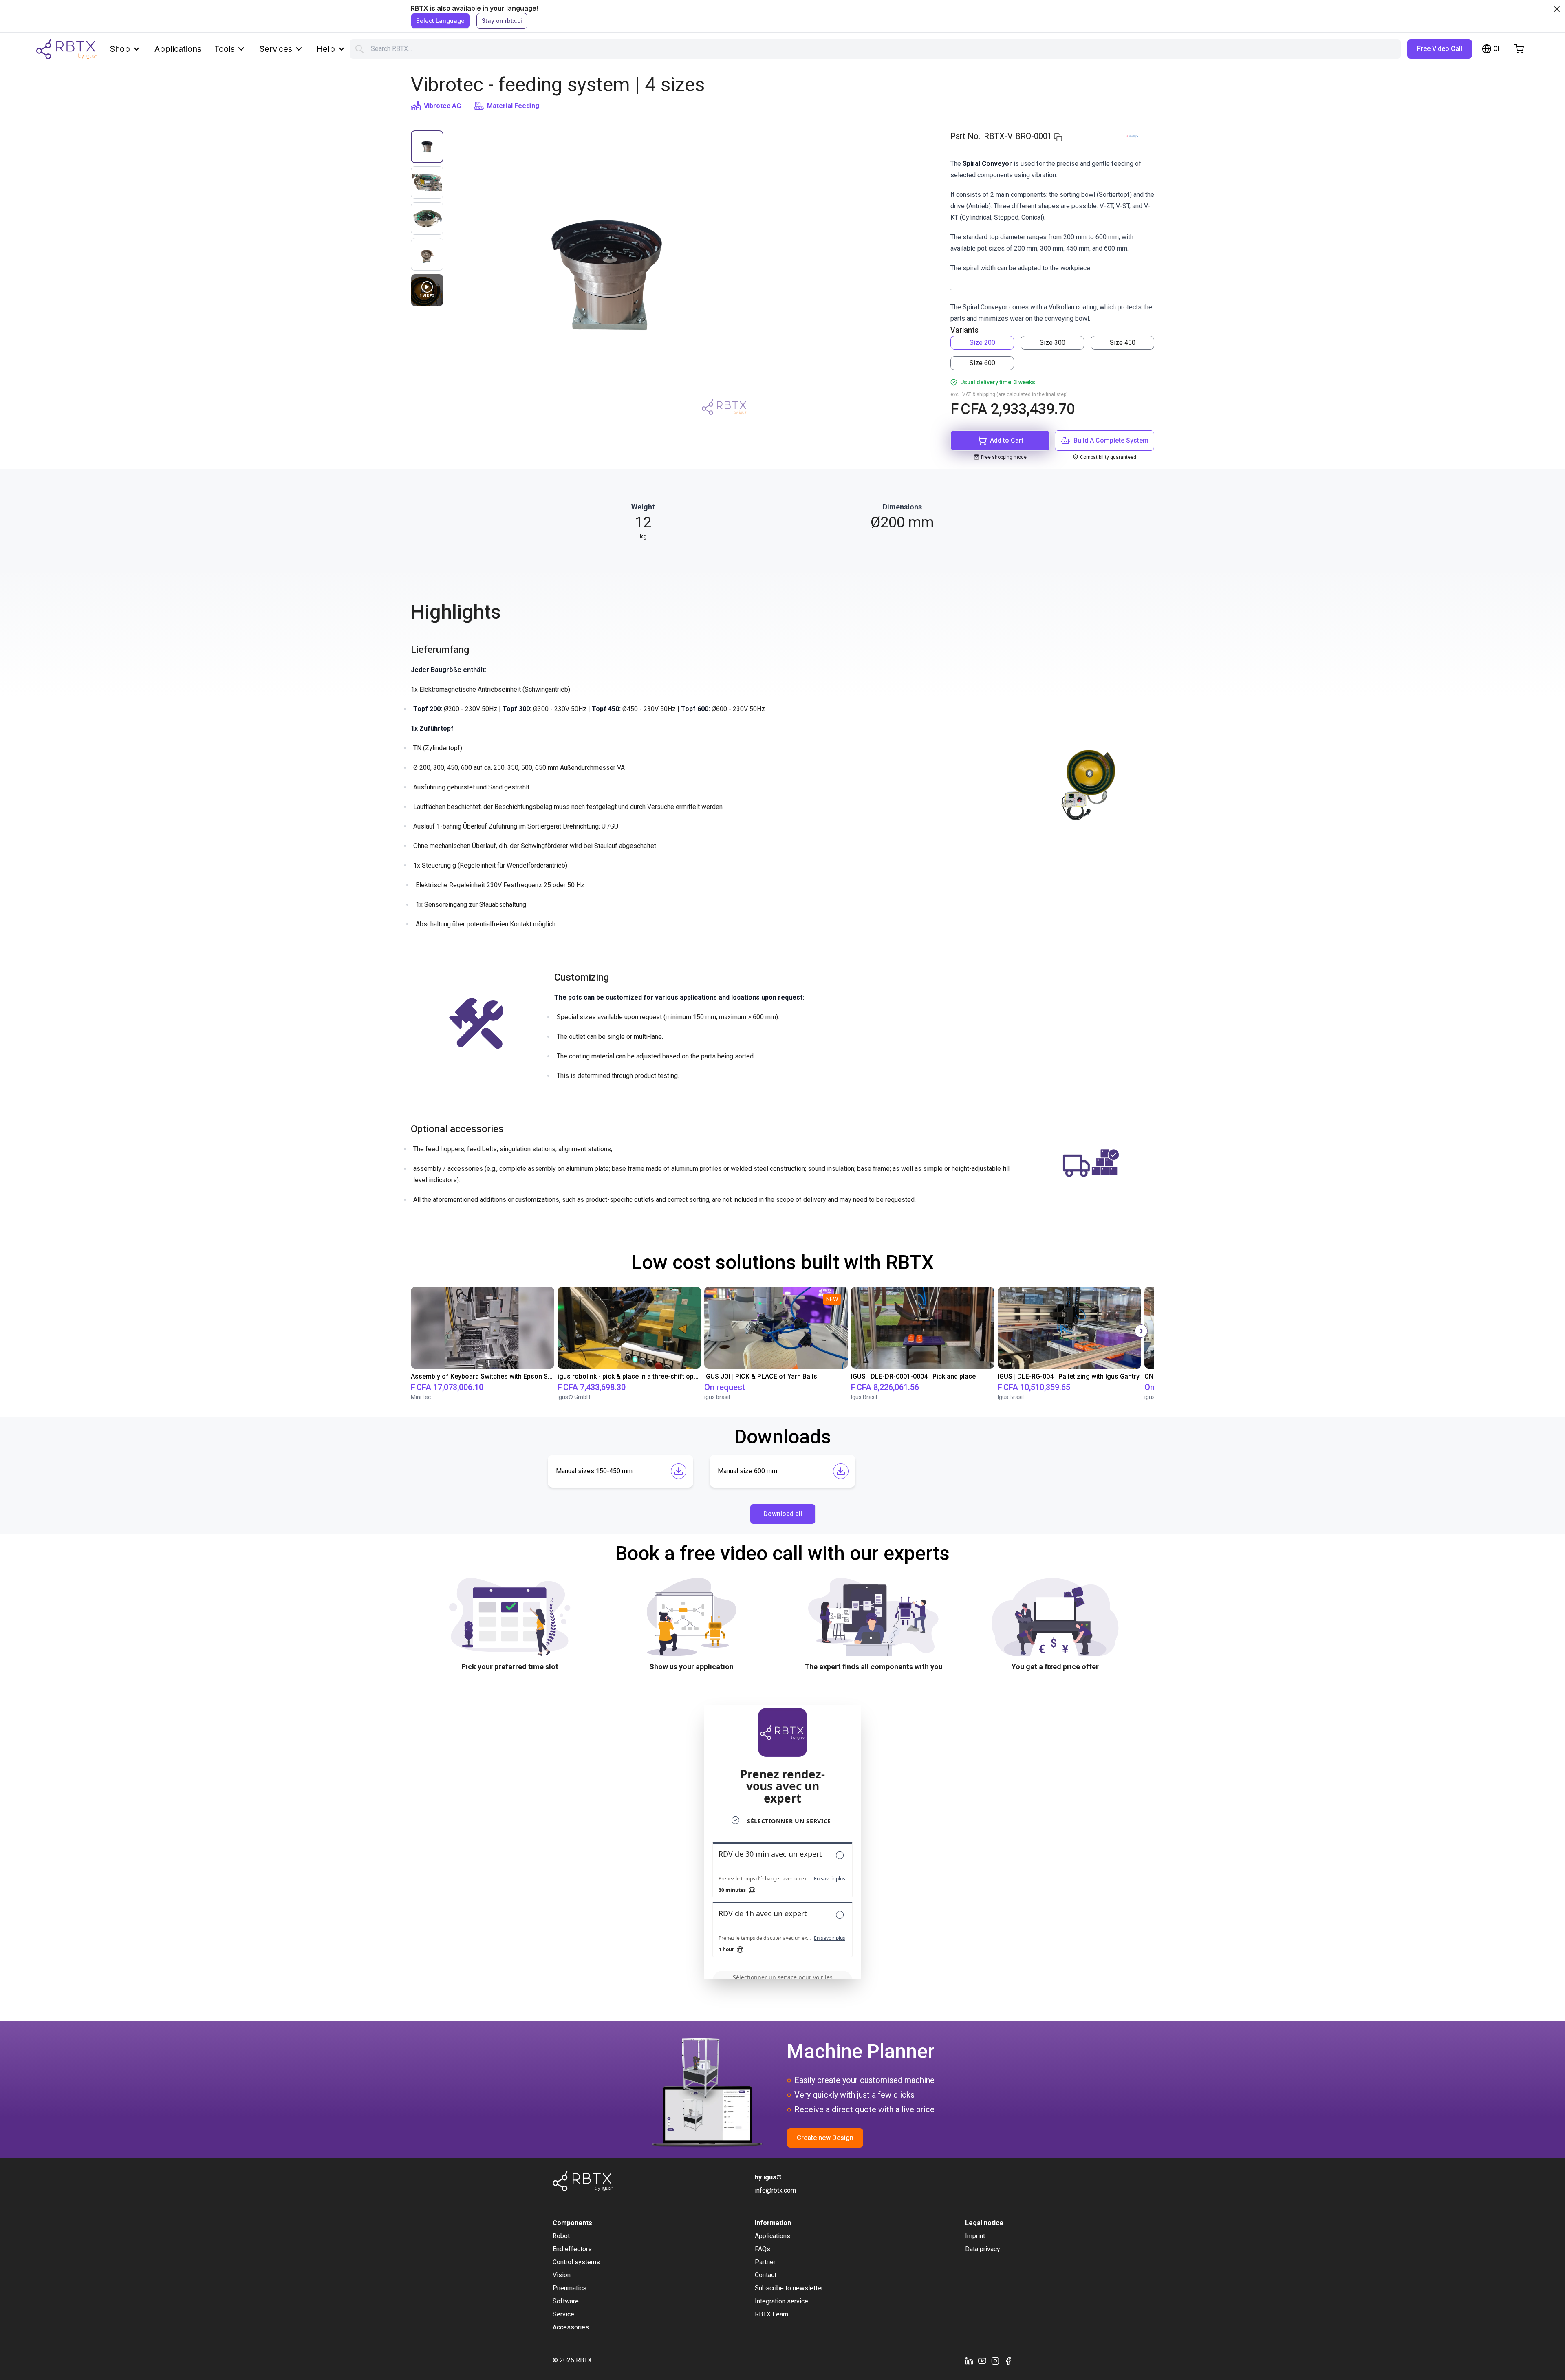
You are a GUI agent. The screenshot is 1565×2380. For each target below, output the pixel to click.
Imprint (975, 2236)
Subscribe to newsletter (789, 2288)
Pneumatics (570, 2288)
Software (566, 2301)
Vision (562, 2275)
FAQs (763, 2249)
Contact (766, 2275)
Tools (225, 49)
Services (276, 49)
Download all (783, 1514)
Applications (178, 49)
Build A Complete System (1111, 440)
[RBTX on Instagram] (995, 2360)
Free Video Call (1440, 49)
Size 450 (1123, 343)
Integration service (781, 2301)
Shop (120, 49)
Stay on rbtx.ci (502, 21)
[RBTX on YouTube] (982, 2360)
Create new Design (825, 2138)
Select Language (440, 21)
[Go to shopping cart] (1519, 49)
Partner (765, 2262)
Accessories (571, 2327)
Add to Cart (1007, 440)
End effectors (572, 2249)
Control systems (576, 2262)
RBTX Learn (771, 2314)
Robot (561, 2236)
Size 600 (982, 363)
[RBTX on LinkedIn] (969, 2360)
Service (563, 2314)
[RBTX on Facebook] (1008, 2360)
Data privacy (983, 2249)
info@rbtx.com (775, 2190)
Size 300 (1053, 343)
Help (326, 49)
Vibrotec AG (442, 106)
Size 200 (982, 343)
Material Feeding (513, 106)
